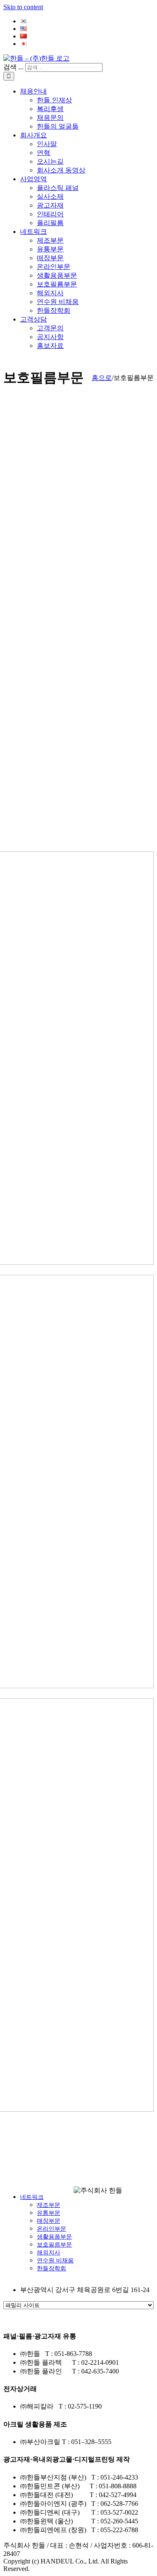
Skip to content (23, 7)
